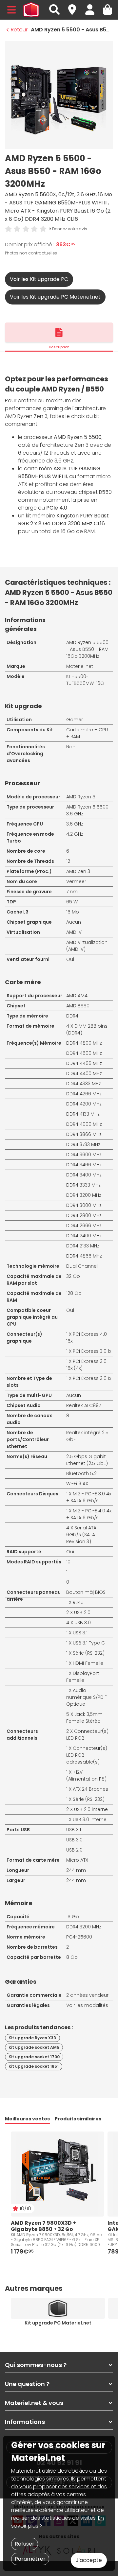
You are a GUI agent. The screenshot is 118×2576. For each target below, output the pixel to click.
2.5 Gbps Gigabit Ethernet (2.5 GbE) (87, 1460)
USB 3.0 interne (90, 1819)
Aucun (74, 922)
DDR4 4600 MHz (84, 1053)
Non (71, 747)
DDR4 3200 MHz (84, 1195)
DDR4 (72, 1016)
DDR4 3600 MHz (84, 1155)
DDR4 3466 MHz (84, 1165)
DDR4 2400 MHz (84, 1236)
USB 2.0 (82, 1612)
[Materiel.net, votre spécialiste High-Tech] (31, 10)
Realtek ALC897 (84, 1405)
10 (68, 1562)
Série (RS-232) (89, 1799)
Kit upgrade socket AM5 (34, 2047)
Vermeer (76, 881)
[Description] (59, 332)
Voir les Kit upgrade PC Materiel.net (55, 297)
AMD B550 (78, 1006)
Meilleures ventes (27, 2119)
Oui (70, 959)
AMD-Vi (74, 932)
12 (68, 861)
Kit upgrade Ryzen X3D (32, 2038)
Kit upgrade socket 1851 (34, 2066)
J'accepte (89, 2560)
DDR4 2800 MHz (84, 1215)
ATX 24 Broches (90, 1789)
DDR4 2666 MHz (84, 1226)
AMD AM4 (77, 996)
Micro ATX (77, 1860)
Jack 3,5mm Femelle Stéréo (84, 1718)
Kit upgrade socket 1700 (34, 2057)
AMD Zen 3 (78, 871)
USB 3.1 (80, 1633)
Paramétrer (30, 2559)
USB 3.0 (83, 1623)
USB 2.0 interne (91, 1809)
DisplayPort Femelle (83, 1677)
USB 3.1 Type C (89, 1643)
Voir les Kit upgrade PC (39, 279)
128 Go (74, 1293)
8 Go (72, 1957)
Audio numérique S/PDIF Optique (87, 1697)
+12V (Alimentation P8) (86, 1775)
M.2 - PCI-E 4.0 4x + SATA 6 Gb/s (89, 1514)
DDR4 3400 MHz (84, 1175)
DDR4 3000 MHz (84, 1205)
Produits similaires (78, 2119)
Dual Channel (82, 1266)
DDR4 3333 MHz (83, 1185)
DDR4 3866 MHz (84, 1134)
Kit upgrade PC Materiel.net (58, 2323)
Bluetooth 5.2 (81, 1473)
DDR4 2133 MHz (83, 1246)
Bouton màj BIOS (86, 1592)
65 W (72, 902)
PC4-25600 (79, 1937)
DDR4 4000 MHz (84, 1124)
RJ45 (78, 1602)
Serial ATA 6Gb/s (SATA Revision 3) (81, 1535)
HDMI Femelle (88, 1663)
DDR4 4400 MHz (84, 1073)
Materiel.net (80, 666)
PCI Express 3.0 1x (92, 1378)
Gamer (75, 720)
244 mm (76, 1870)
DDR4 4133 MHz (83, 1114)
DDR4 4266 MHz (84, 1094)
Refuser (25, 2544)
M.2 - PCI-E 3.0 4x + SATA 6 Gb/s (89, 1497)
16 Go (73, 1917)
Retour (19, 30)
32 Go (73, 1276)
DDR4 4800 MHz (84, 1043)
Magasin (75, 6)
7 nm (72, 892)
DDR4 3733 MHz (83, 1144)
